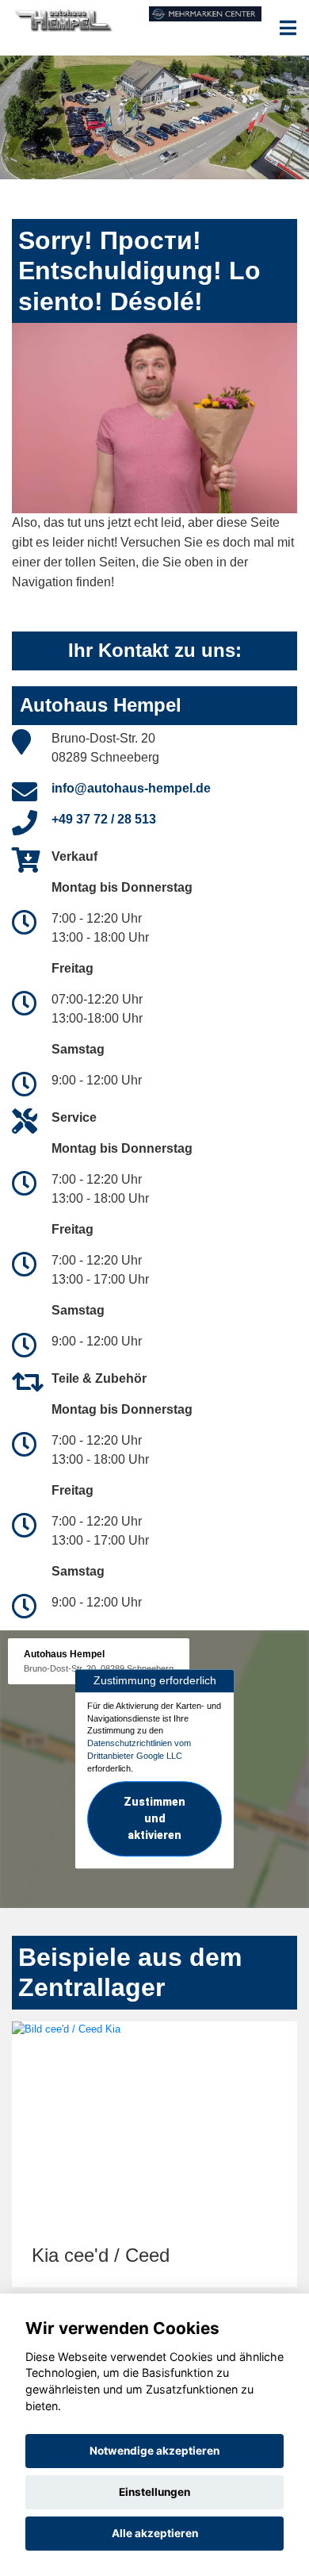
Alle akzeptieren (155, 2533)
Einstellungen (154, 2492)
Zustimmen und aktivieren (154, 1819)
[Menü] (288, 28)
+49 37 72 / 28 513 (104, 819)
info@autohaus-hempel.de (131, 788)
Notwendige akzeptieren (154, 2451)
